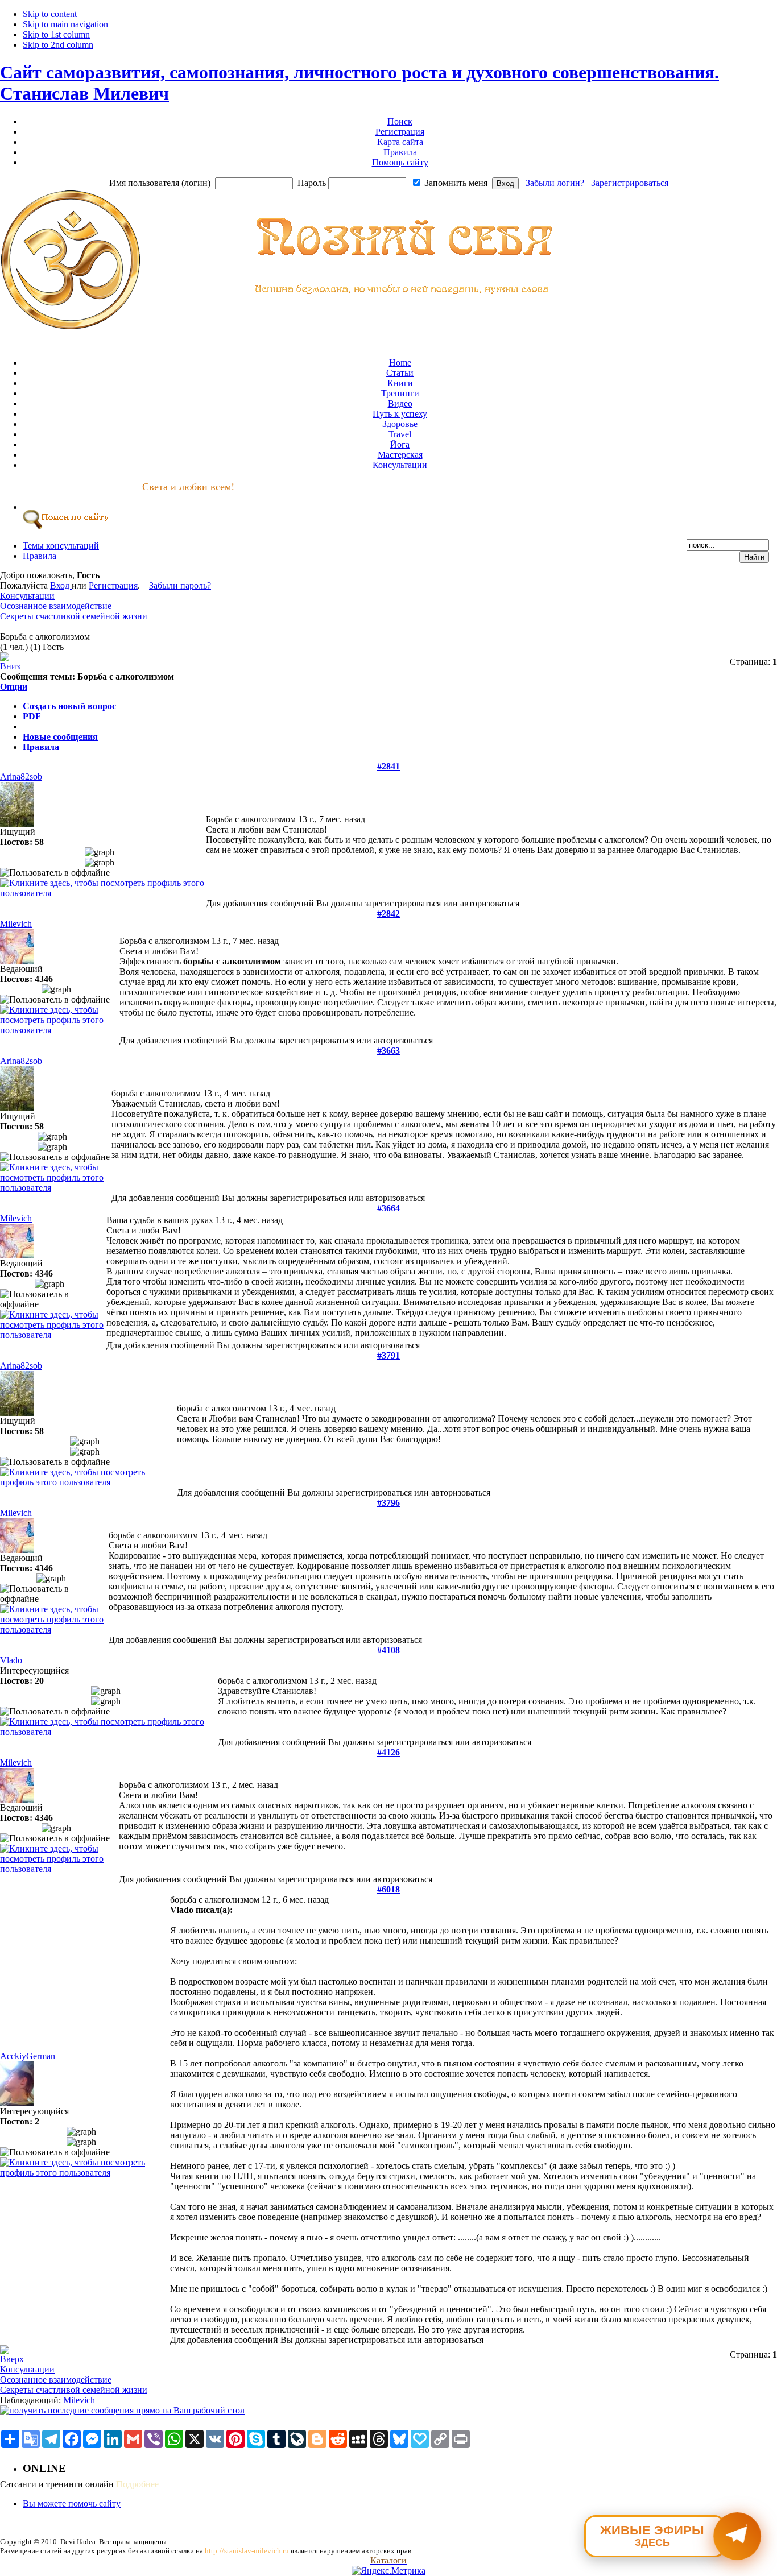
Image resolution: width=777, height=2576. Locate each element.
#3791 (388, 1355)
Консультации (27, 596)
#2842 (388, 914)
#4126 (388, 1752)
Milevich (16, 924)
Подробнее (137, 2484)
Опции (14, 687)
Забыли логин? (555, 183)
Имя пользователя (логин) (160, 183)
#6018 (388, 1889)
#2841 (388, 766)
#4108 (388, 1650)
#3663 (388, 1051)
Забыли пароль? (180, 585)
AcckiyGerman (28, 2056)
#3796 (388, 1503)
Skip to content (50, 14)
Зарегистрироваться (630, 183)
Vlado (11, 1660)
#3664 (388, 1208)
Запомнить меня (456, 183)
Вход (61, 585)
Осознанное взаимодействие (56, 606)
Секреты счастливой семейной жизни (74, 616)
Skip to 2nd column (58, 45)
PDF (32, 716)
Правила (41, 747)
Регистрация (113, 585)
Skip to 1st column (56, 34)
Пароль (312, 183)
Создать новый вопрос (69, 706)
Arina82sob (21, 776)
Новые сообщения (60, 737)
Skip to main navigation (65, 24)
